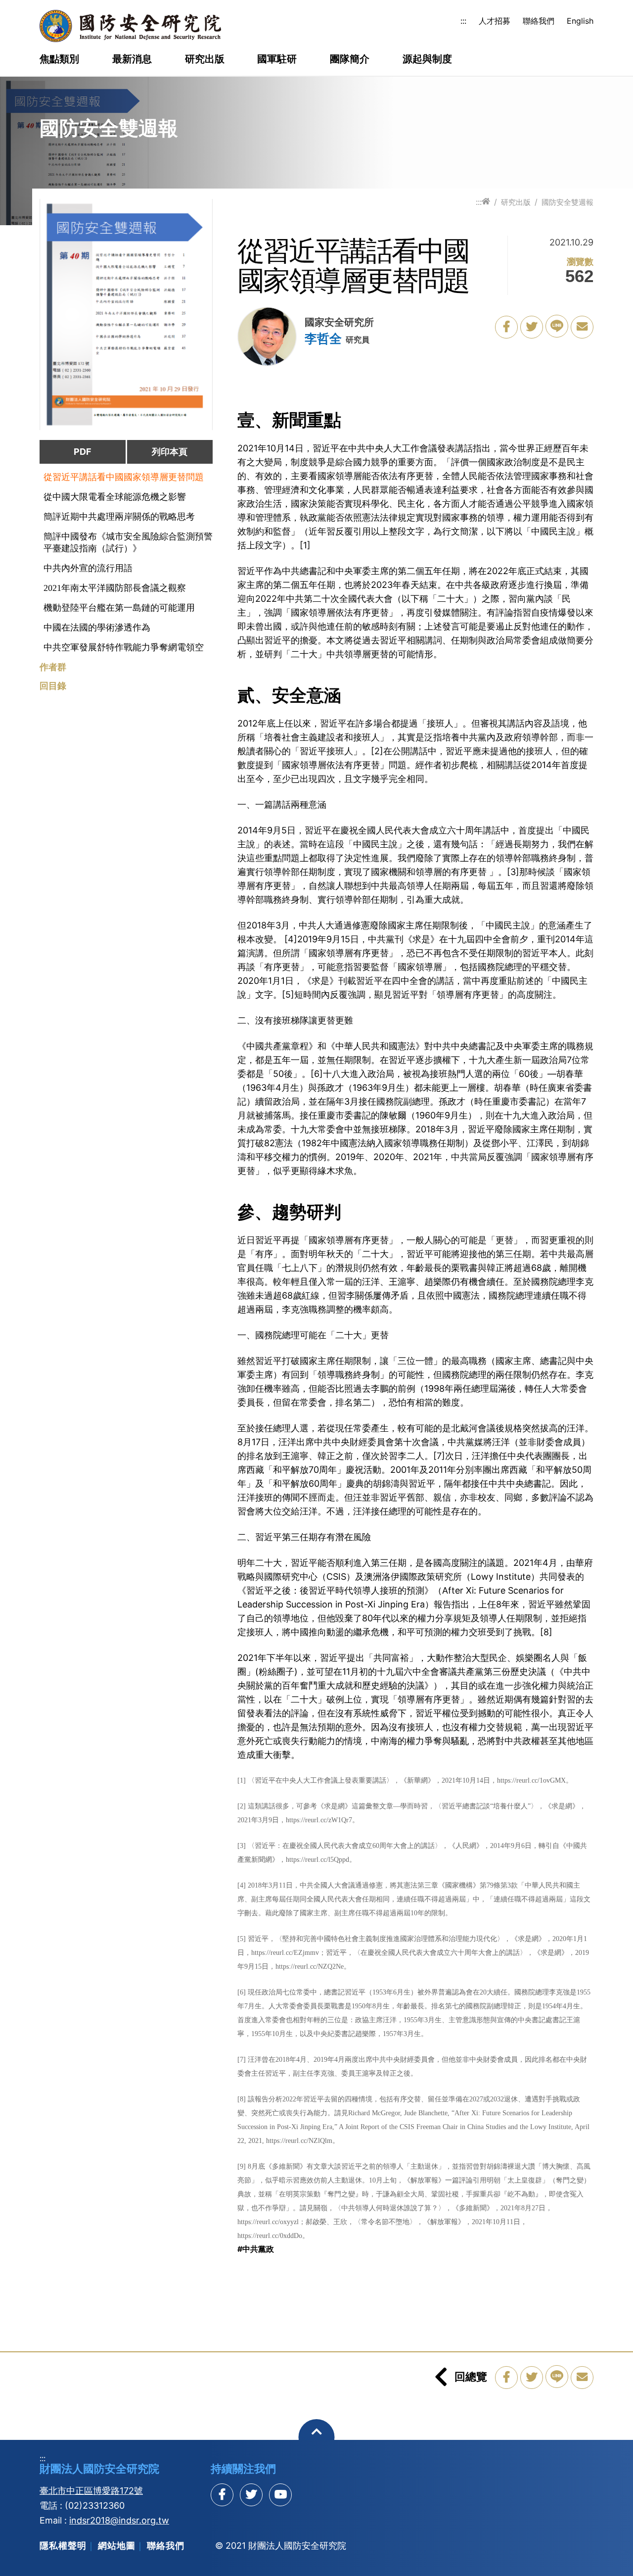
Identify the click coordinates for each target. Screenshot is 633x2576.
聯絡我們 (539, 21)
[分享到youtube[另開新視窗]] (280, 2495)
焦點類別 (59, 59)
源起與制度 (427, 59)
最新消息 (132, 59)
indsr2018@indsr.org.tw (119, 2520)
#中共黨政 (256, 2249)
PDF (83, 452)
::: (463, 21)
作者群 (53, 667)
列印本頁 (170, 452)
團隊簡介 (350, 59)
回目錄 (53, 686)
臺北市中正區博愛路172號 (91, 2491)
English (580, 21)
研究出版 (205, 59)
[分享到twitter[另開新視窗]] (251, 2495)
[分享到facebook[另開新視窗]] (222, 2495)
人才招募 (495, 21)
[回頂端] (317, 2437)
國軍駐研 (277, 59)
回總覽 (471, 2377)
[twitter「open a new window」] (532, 327)
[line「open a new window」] (557, 326)
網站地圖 (117, 2546)
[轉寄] (582, 327)
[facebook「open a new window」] (506, 327)
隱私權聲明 (63, 2546)
